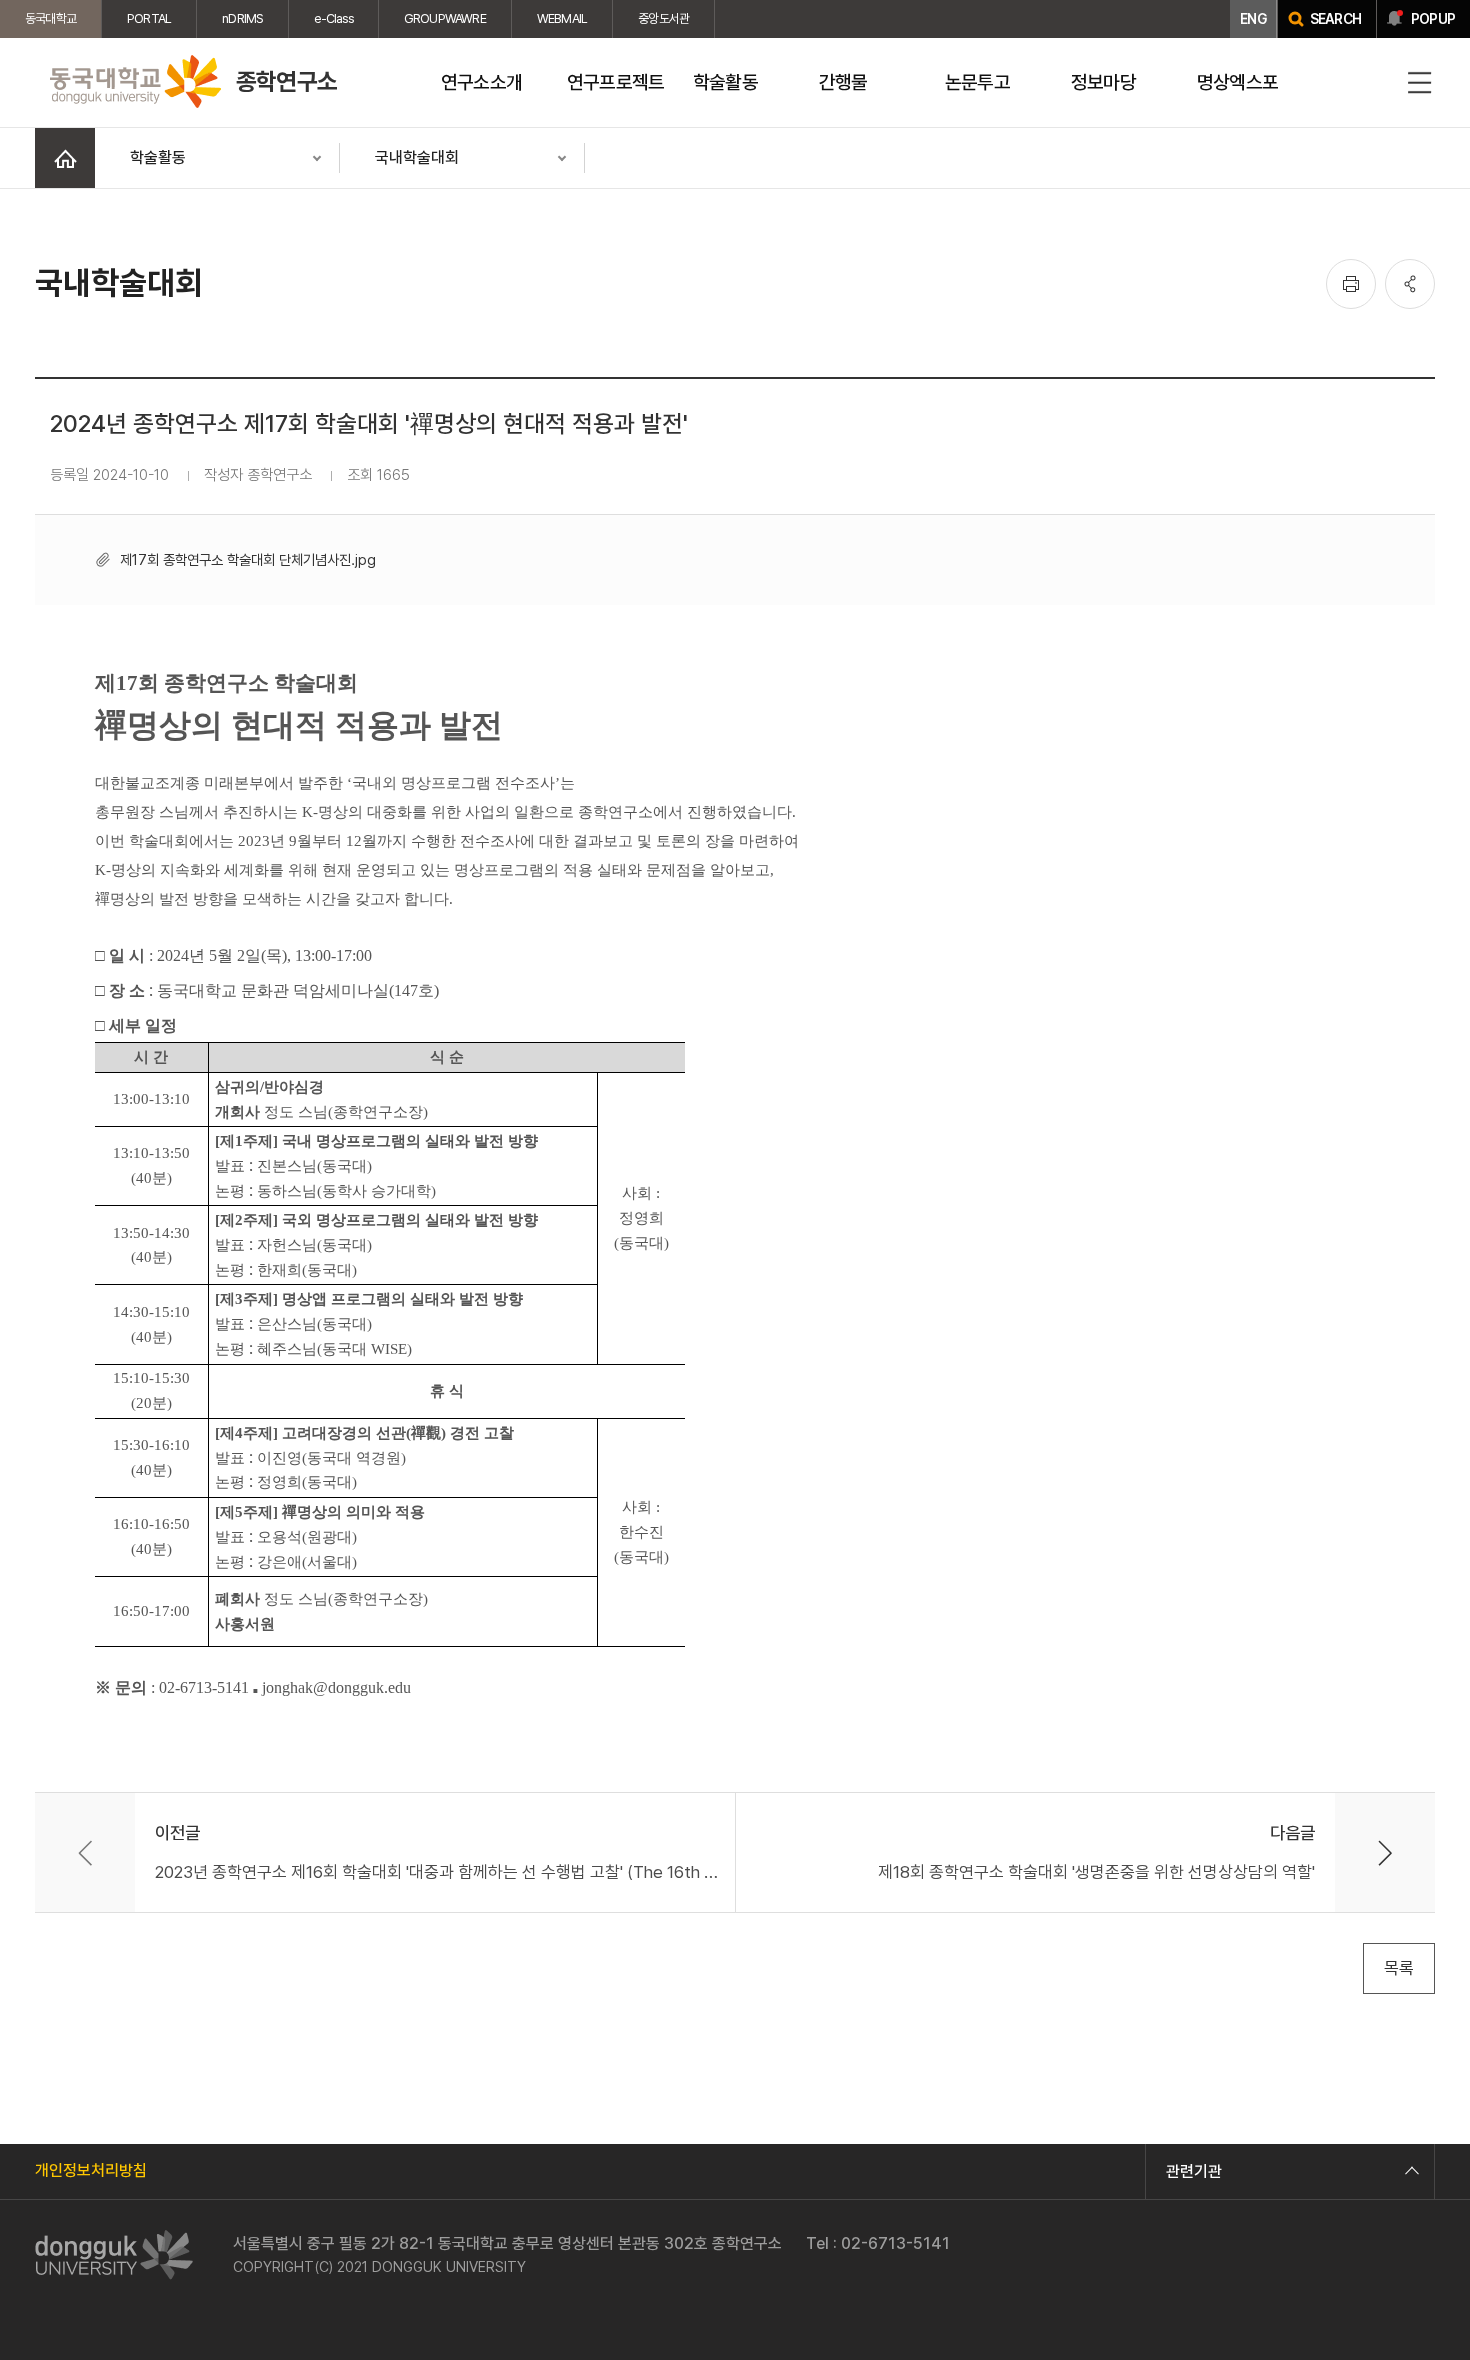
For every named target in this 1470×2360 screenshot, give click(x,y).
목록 (1399, 1968)
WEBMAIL (562, 18)
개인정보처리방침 (91, 2170)
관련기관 (1194, 2171)
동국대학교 (50, 18)
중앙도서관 (663, 18)
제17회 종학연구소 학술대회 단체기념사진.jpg (248, 559)
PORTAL (149, 18)
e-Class (333, 18)
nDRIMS (242, 18)
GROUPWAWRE (445, 18)
